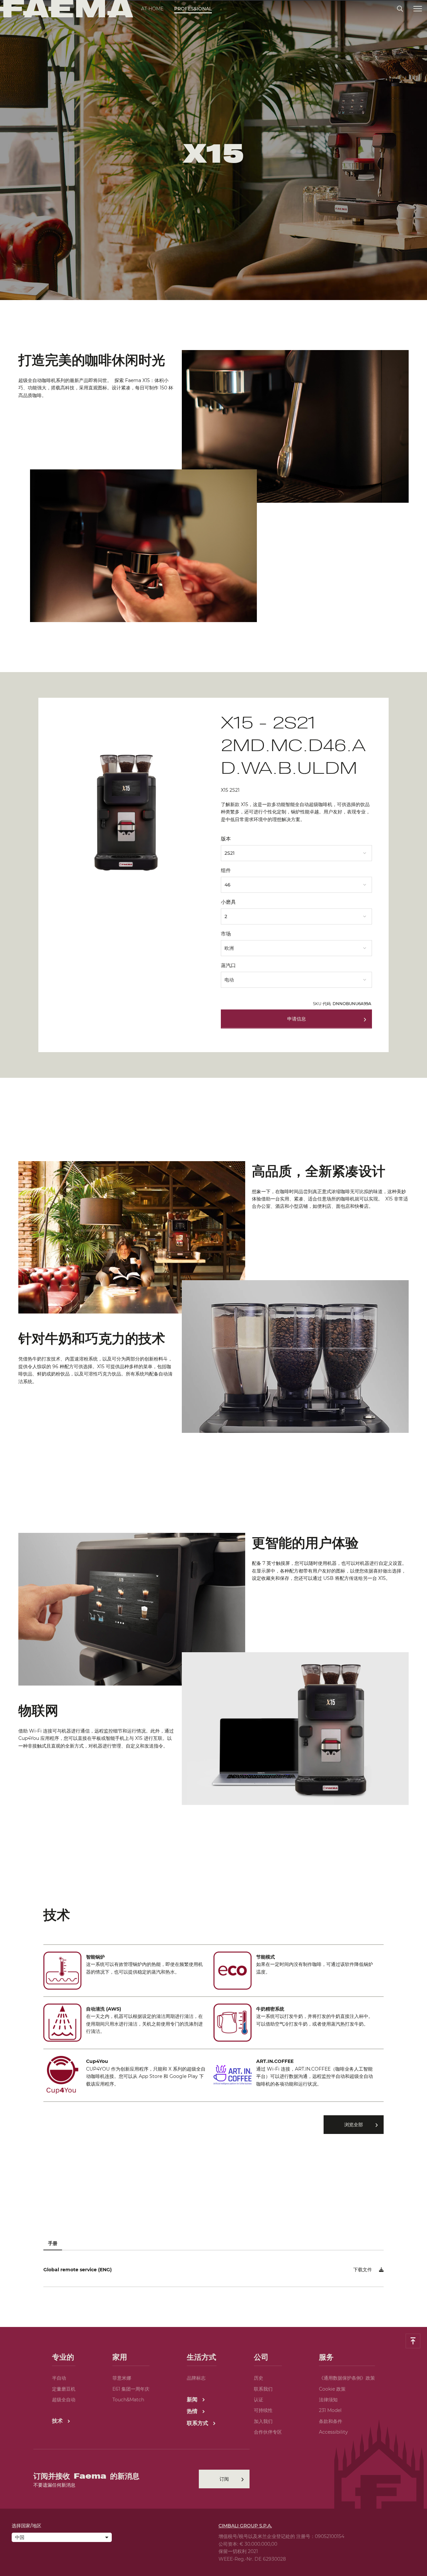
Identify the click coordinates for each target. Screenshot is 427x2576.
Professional (193, 9)
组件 (226, 870)
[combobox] (296, 851)
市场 (226, 934)
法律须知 (328, 2400)
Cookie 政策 (332, 2389)
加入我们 (263, 2421)
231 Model (330, 2410)
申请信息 (297, 1019)
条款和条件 (331, 2421)
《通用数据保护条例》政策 (347, 2378)
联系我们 (263, 2389)
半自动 (59, 2378)
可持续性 (263, 2410)
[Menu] (418, 9)
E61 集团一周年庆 (131, 2389)
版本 (226, 839)
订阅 (224, 2479)
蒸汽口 (228, 965)
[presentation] (213, 1288)
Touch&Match (128, 2400)
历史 (259, 2378)
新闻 (193, 2399)
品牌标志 (196, 2378)
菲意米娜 (122, 2378)
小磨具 (228, 902)
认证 (259, 2400)
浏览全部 (354, 2125)
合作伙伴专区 (268, 2432)
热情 (193, 2411)
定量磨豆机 (64, 2389)
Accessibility (333, 2432)
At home (152, 9)
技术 (58, 2421)
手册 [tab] (53, 2243)
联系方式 (198, 2423)
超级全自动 (64, 2400)
